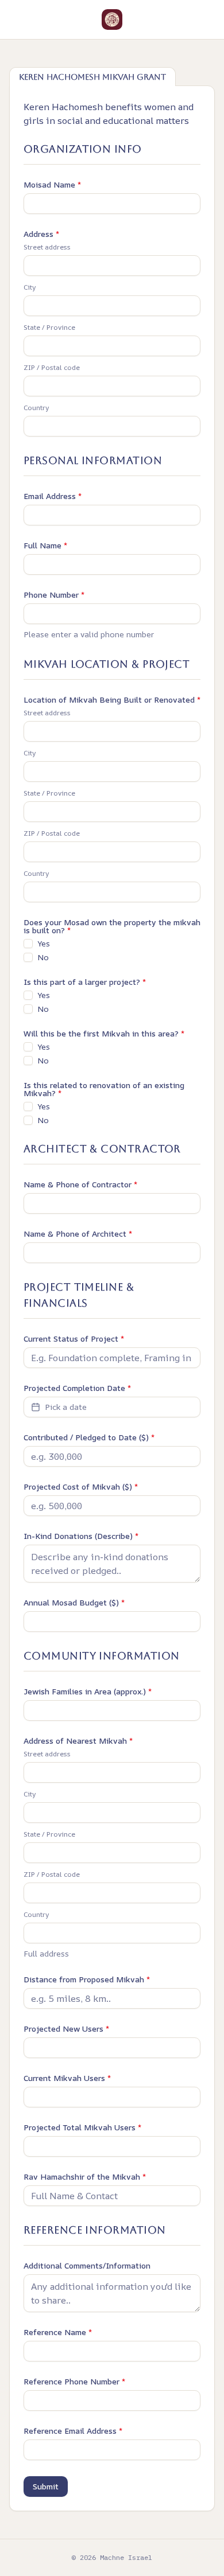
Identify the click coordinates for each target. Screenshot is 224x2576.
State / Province (49, 328)
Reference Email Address (73, 2431)
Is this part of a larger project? (85, 982)
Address (41, 234)
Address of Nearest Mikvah (78, 1741)
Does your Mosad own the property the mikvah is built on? (112, 926)
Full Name (45, 545)
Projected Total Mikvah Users (82, 2127)
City (30, 287)
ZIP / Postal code (52, 368)
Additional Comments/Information (87, 2266)
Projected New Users (66, 2029)
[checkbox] (28, 944)
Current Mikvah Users (67, 2078)
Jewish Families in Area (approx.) (88, 1692)
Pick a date (66, 1407)
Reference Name (58, 2332)
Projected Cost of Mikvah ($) (81, 1487)
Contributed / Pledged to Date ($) (89, 1437)
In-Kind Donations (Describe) (81, 1536)
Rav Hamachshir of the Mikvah (85, 2177)
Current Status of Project (74, 1339)
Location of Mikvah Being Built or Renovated (112, 700)
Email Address (53, 496)
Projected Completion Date (77, 1388)
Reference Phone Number (74, 2382)
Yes (44, 944)
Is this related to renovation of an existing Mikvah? (104, 1089)
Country (36, 408)
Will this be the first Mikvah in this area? (104, 1034)
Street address (47, 247)
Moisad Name (52, 185)
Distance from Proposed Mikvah (87, 1979)
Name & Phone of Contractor (80, 1184)
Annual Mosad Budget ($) (74, 1603)
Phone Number (54, 595)
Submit (46, 2486)
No (43, 957)
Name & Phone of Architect (78, 1234)
